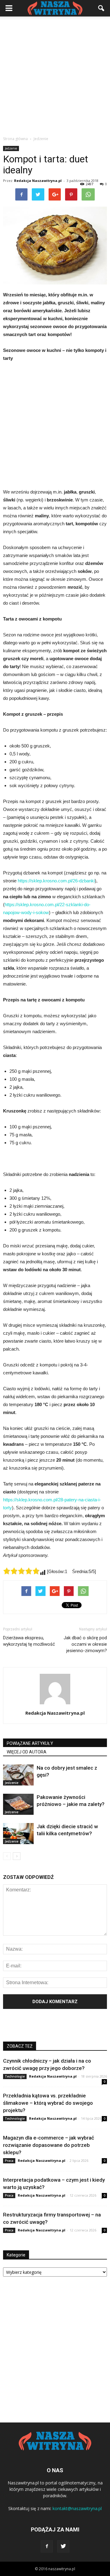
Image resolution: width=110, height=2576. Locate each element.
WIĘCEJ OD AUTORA (27, 1752)
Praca (9, 2161)
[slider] (21, 1571)
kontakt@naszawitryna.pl (77, 2508)
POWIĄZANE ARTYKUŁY (30, 1743)
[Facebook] (47, 2546)
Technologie (15, 2076)
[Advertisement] (55, 74)
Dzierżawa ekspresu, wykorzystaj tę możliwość (29, 1641)
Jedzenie (11, 148)
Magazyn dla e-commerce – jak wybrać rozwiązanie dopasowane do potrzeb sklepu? (49, 2145)
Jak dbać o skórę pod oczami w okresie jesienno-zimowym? (85, 1644)
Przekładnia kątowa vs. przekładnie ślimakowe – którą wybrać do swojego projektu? (48, 2103)
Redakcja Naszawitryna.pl (38, 181)
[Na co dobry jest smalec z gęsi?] (18, 1775)
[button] (101, 8)
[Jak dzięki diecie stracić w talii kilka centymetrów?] (18, 1834)
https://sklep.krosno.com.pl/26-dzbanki (56, 881)
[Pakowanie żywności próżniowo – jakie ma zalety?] (18, 1804)
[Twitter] (63, 2546)
